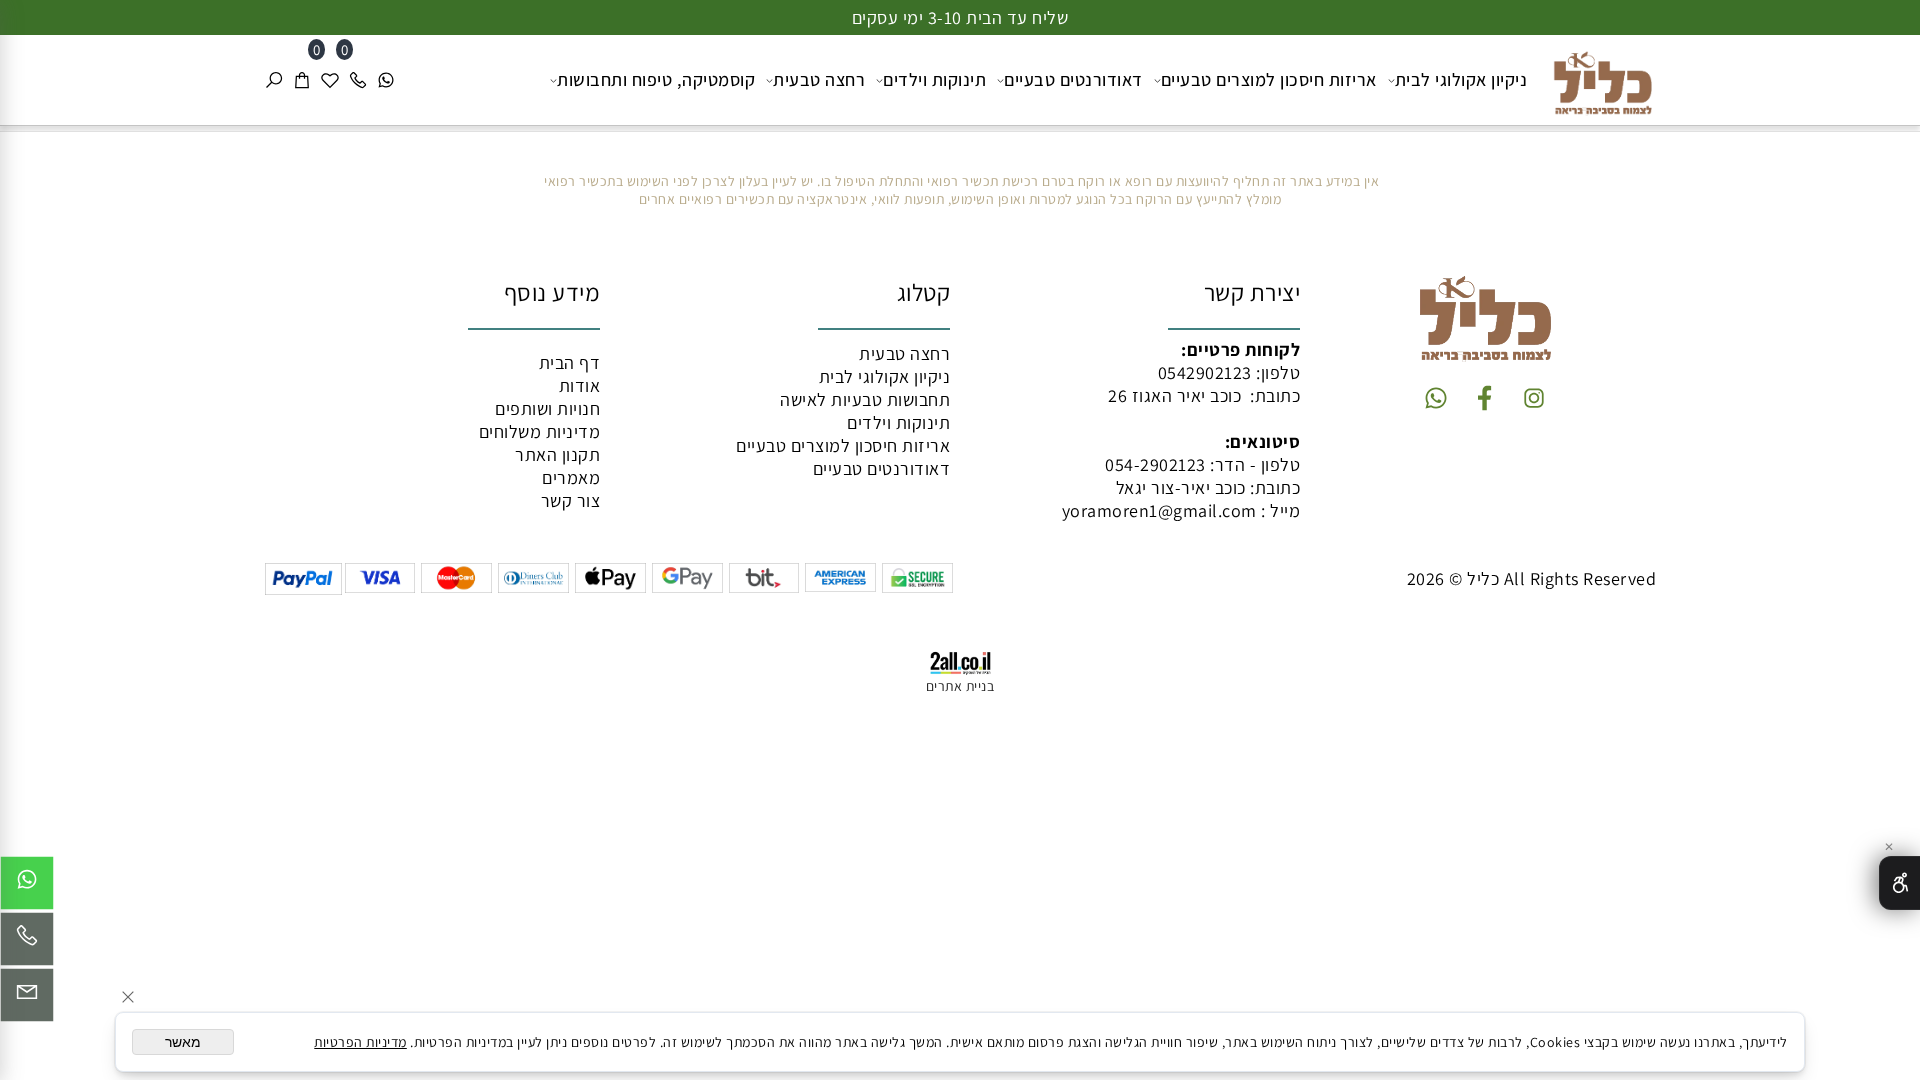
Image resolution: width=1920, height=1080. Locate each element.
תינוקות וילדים (934, 79)
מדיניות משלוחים (540, 431)
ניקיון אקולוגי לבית (1461, 79)
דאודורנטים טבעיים (1073, 79)
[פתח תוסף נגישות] (1899, 883)
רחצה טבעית (819, 79)
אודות (580, 385)
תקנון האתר (557, 454)
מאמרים (571, 477)
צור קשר (571, 500)
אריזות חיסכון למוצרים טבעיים (1269, 79)
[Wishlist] (330, 80)
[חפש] (274, 80)
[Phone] (358, 80)
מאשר (183, 1042)
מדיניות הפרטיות (360, 1042)
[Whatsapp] (386, 80)
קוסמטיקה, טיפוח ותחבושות (656, 79)
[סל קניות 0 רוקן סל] (960, 128)
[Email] (27, 1000)
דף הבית (570, 362)
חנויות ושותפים (547, 408)
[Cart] (302, 80)
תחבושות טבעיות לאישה (865, 399)
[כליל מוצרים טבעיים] (1595, 77)
